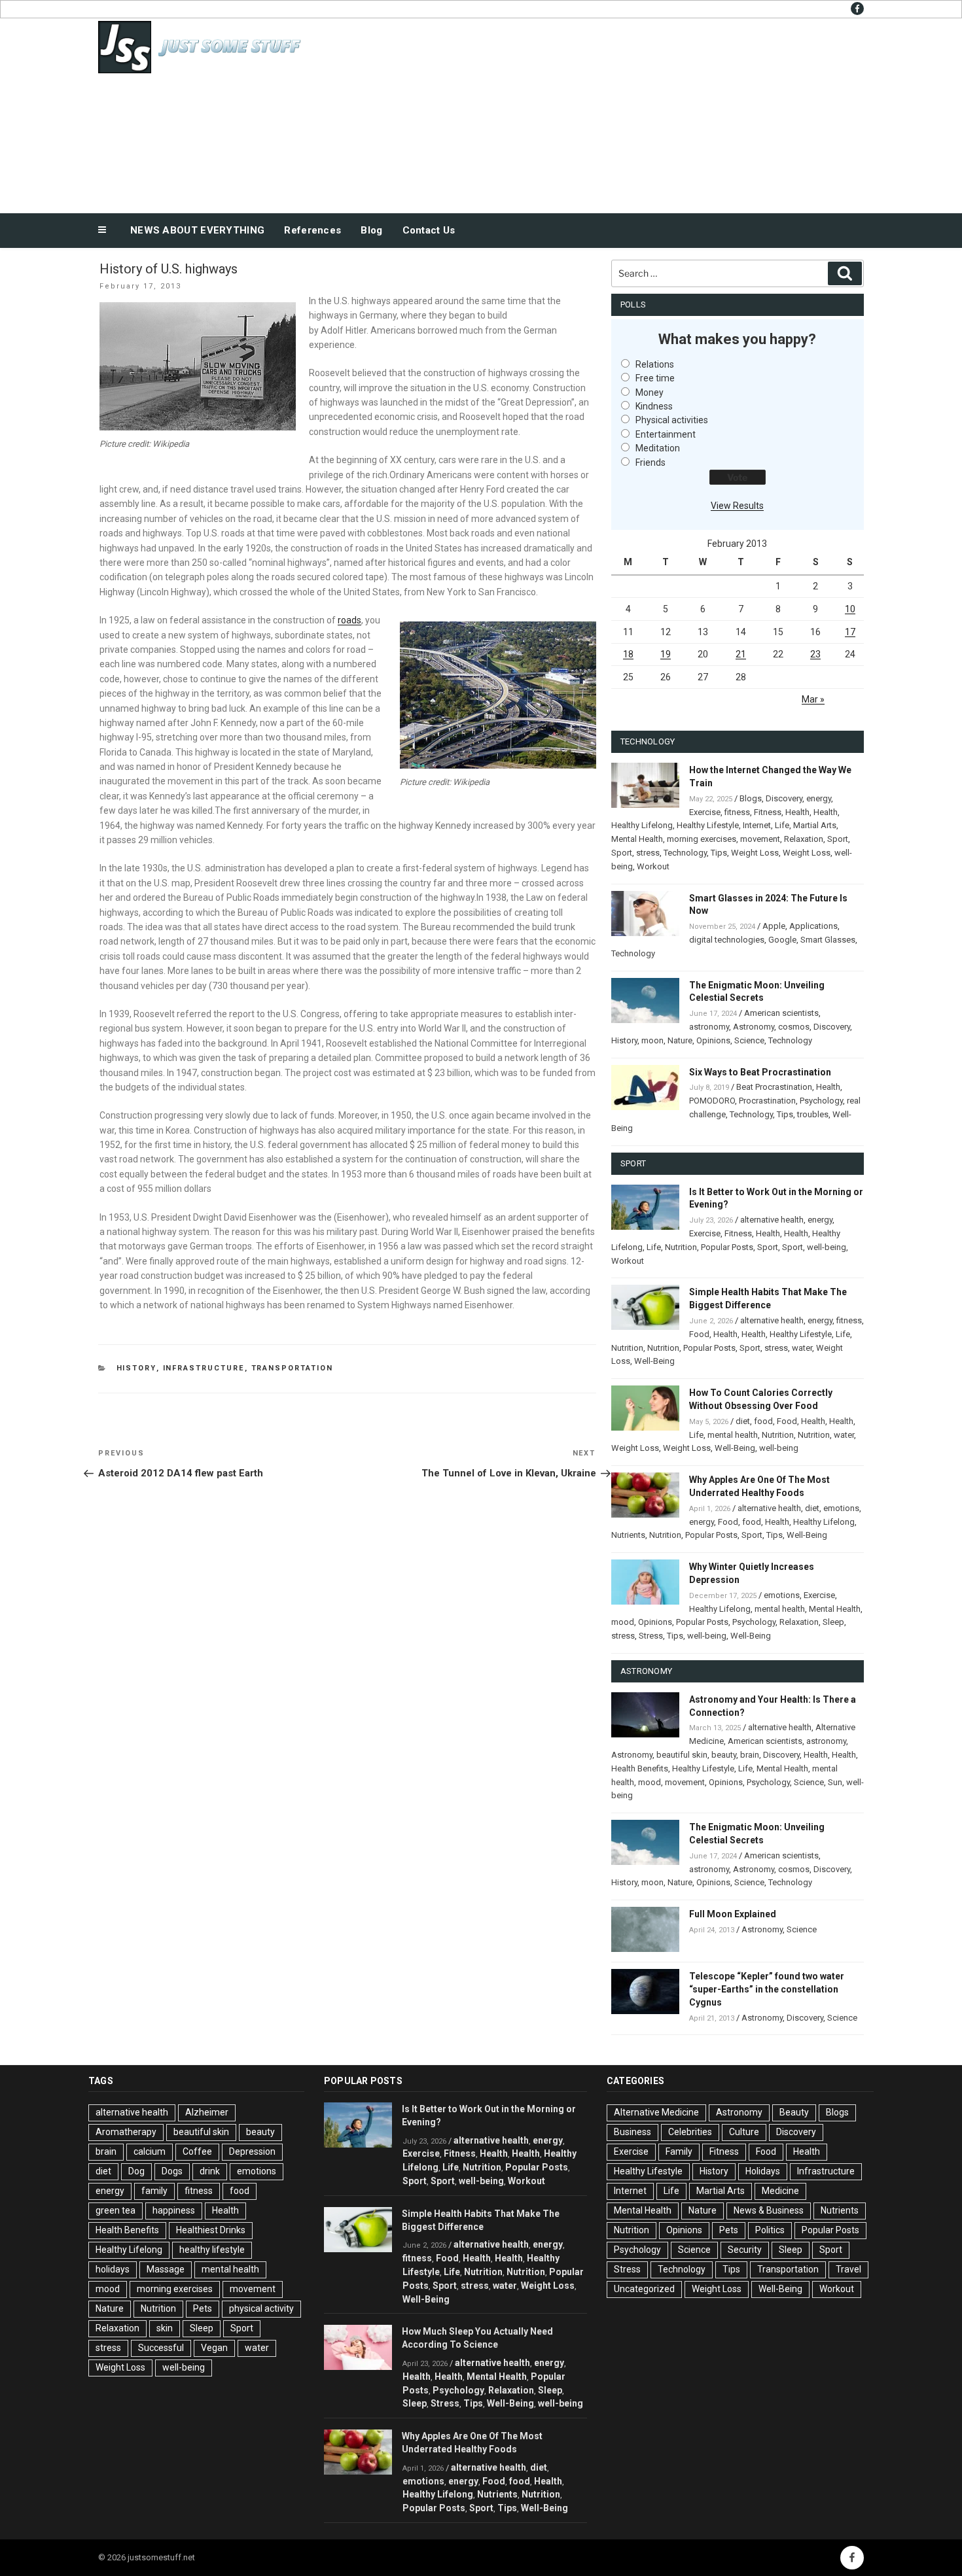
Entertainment (666, 434)
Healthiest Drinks (211, 2230)
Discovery (784, 798)
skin (165, 2328)
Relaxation (804, 839)
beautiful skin (682, 1755)
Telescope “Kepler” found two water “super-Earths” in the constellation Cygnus (767, 1989)
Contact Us (429, 230)
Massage (166, 2269)
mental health (733, 1435)
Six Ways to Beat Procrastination (760, 1072)
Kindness (654, 406)
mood (623, 1622)
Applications (813, 926)
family (154, 2191)
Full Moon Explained (733, 1914)
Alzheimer (207, 2112)
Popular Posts (727, 1247)
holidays (113, 2269)
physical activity (261, 2308)
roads (349, 620)
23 (815, 654)
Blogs (751, 798)
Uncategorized (644, 2289)
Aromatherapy (126, 2132)
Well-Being (654, 1361)
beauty (724, 1755)
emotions (841, 1508)
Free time (655, 378)
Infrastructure (204, 1368)
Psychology (821, 1101)
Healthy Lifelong (642, 825)
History (136, 1368)
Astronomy (754, 1027)
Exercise (705, 812)
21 (741, 654)
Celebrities (690, 2132)
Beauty (794, 2112)
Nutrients (628, 1535)
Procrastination (767, 1101)
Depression (252, 2151)
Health (797, 812)
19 (666, 654)
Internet (757, 825)
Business (632, 2132)
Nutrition (681, 1247)
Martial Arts (815, 825)
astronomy (709, 1027)
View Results (737, 506)
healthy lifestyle (212, 2250)
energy (819, 798)
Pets (203, 2308)
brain (750, 1755)
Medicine (780, 2191)
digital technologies (727, 940)
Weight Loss (755, 853)
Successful (161, 2348)
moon (652, 1040)
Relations (655, 364)
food (763, 1421)
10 (850, 609)
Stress (651, 1636)
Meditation (658, 448)
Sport (838, 839)
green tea (116, 2210)
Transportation (293, 1368)
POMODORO (712, 1101)
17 (850, 632)
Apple (774, 926)
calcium (150, 2151)
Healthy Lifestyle (708, 825)
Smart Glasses (828, 940)
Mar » (813, 699)
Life (782, 825)
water (802, 1348)
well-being (827, 1247)
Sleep (833, 1622)
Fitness (768, 812)
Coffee (197, 2151)
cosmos (794, 1027)
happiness (174, 2210)
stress (648, 853)
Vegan (214, 2348)
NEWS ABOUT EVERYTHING (197, 230)
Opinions (713, 1040)
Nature (680, 1040)
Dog (136, 2171)
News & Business (769, 2210)
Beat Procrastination (774, 1087)
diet (743, 1421)
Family (679, 2151)
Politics (770, 2230)
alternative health (772, 1220)
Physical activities (672, 420)
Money (650, 392)
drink (210, 2171)
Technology (685, 853)
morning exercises (702, 839)
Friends (650, 462)
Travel (848, 2269)
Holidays (763, 2171)
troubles (813, 1114)
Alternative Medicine (656, 2112)
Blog (371, 230)
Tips (719, 853)
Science (749, 1040)
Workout (653, 866)
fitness (737, 812)
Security (745, 2250)
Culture (744, 2132)
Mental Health (637, 839)
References (312, 230)
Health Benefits (640, 1768)
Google (782, 940)
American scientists (781, 1013)
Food (699, 1334)
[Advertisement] (613, 113)
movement (760, 839)
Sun (835, 1782)
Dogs (172, 2171)
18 (628, 654)
